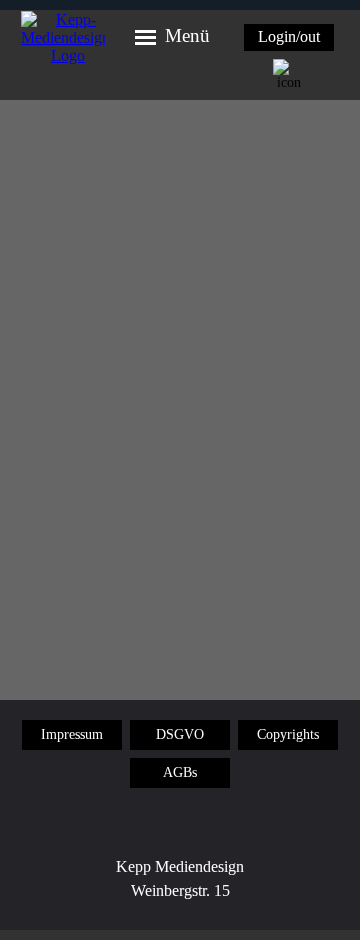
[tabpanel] (180, 891)
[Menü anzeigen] (145, 38)
